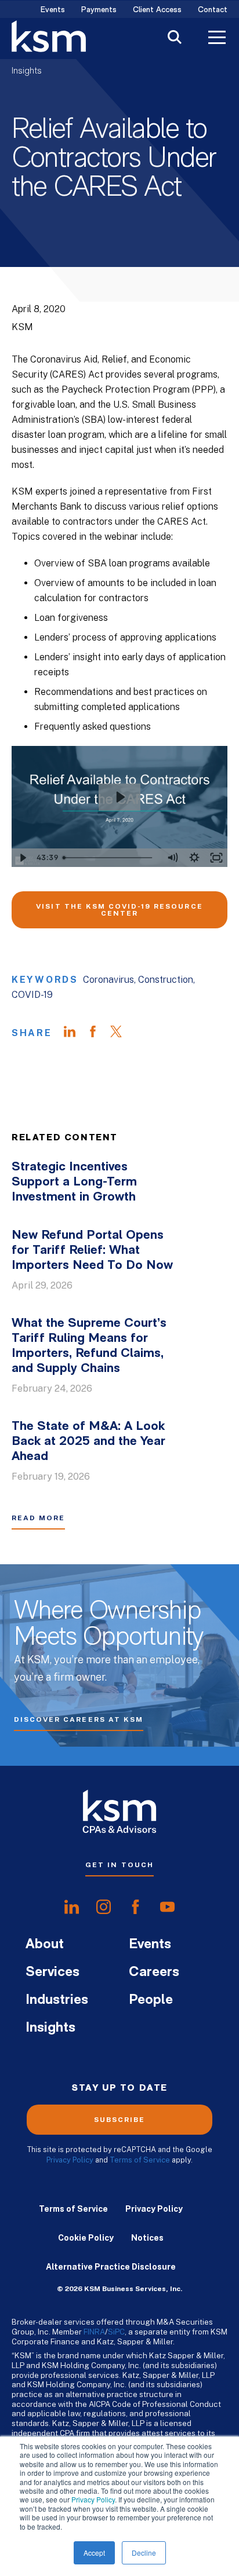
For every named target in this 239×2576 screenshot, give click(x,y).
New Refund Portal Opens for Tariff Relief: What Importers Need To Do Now (92, 1251)
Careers (154, 1973)
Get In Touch (119, 1865)
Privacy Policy (93, 2499)
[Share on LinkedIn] (75, 1033)
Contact (213, 10)
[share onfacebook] (135, 1907)
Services (52, 1973)
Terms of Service (140, 2160)
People (151, 2000)
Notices (147, 2238)
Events (53, 10)
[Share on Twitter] (122, 1033)
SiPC (116, 2332)
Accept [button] (94, 2553)
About (45, 1945)
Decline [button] (144, 2553)
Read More (38, 1518)
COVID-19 (32, 995)
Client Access (157, 10)
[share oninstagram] (104, 1907)
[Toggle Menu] (217, 39)
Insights (27, 71)
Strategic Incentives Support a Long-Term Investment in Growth (74, 1182)
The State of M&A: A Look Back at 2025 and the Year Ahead (88, 1442)
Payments (99, 10)
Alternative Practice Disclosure (111, 2267)
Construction (166, 980)
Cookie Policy (86, 2238)
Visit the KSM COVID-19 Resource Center (119, 910)
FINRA (94, 2332)
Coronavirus (108, 980)
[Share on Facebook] (99, 1033)
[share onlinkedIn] (72, 1907)
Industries (57, 2000)
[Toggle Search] (175, 39)
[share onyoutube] (167, 1907)
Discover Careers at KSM (79, 1719)
